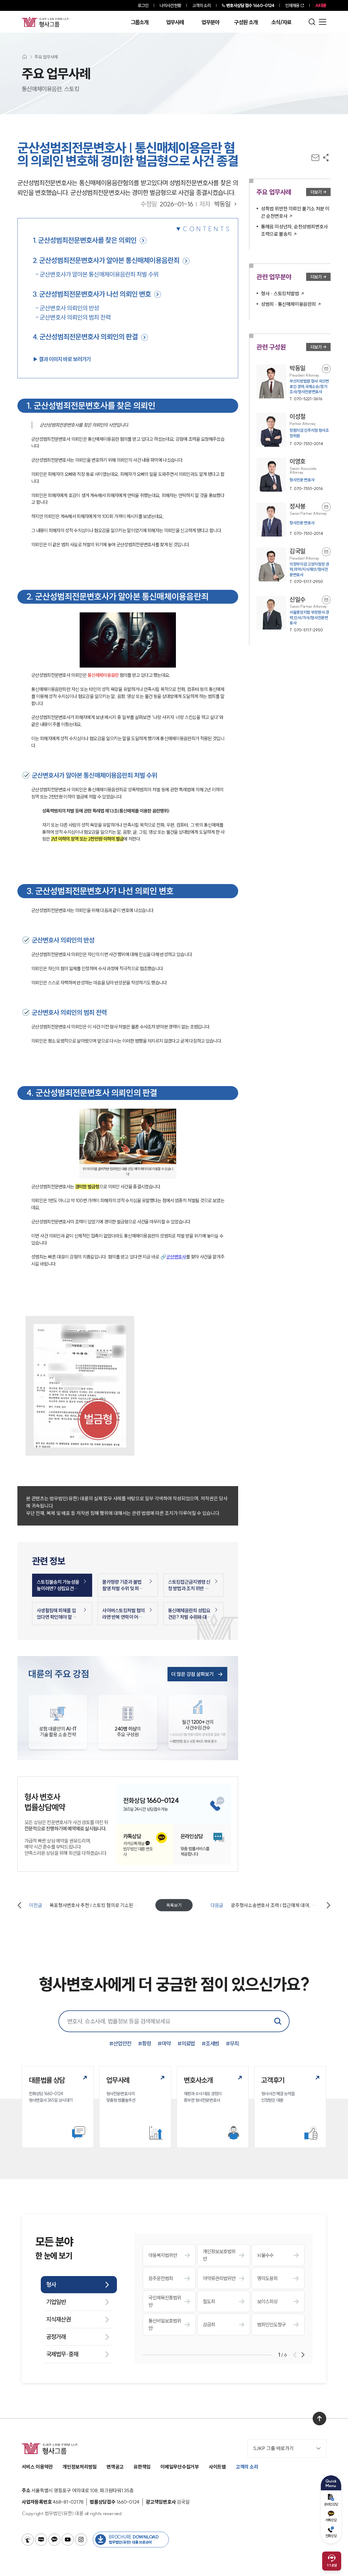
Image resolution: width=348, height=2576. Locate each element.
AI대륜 (321, 5)
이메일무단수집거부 (180, 2467)
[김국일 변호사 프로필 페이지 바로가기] (293, 566)
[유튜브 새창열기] (68, 2540)
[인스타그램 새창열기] (81, 2540)
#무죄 (232, 2043)
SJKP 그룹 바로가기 (273, 2448)
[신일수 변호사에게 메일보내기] (326, 600)
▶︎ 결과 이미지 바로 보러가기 (62, 359)
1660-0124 (250, 5)
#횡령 (145, 2043)
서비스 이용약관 (37, 2467)
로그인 (143, 5)
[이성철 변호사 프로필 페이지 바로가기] (293, 430)
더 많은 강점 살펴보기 (192, 1674)
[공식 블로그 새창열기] (41, 2540)
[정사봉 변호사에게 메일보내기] (326, 507)
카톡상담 (331, 2520)
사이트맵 (217, 2467)
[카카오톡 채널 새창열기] (54, 2540)
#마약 (164, 2043)
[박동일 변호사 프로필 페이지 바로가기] (293, 383)
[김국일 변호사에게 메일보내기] (326, 552)
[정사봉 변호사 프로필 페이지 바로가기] (293, 520)
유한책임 (142, 2467)
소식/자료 (281, 22)
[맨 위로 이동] (319, 2419)
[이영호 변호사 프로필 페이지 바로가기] (293, 475)
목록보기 (174, 1905)
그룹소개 (140, 22)
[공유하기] (326, 158)
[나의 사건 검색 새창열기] (28, 2540)
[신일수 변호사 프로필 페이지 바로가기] (293, 614)
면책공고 (115, 2467)
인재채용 (292, 5)
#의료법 (186, 2043)
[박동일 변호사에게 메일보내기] (326, 369)
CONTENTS (207, 229)
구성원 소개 (246, 22)
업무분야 (210, 22)
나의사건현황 (170, 5)
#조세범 (210, 2043)
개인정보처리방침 (80, 2467)
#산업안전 (120, 2043)
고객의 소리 (202, 5)
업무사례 (175, 22)
